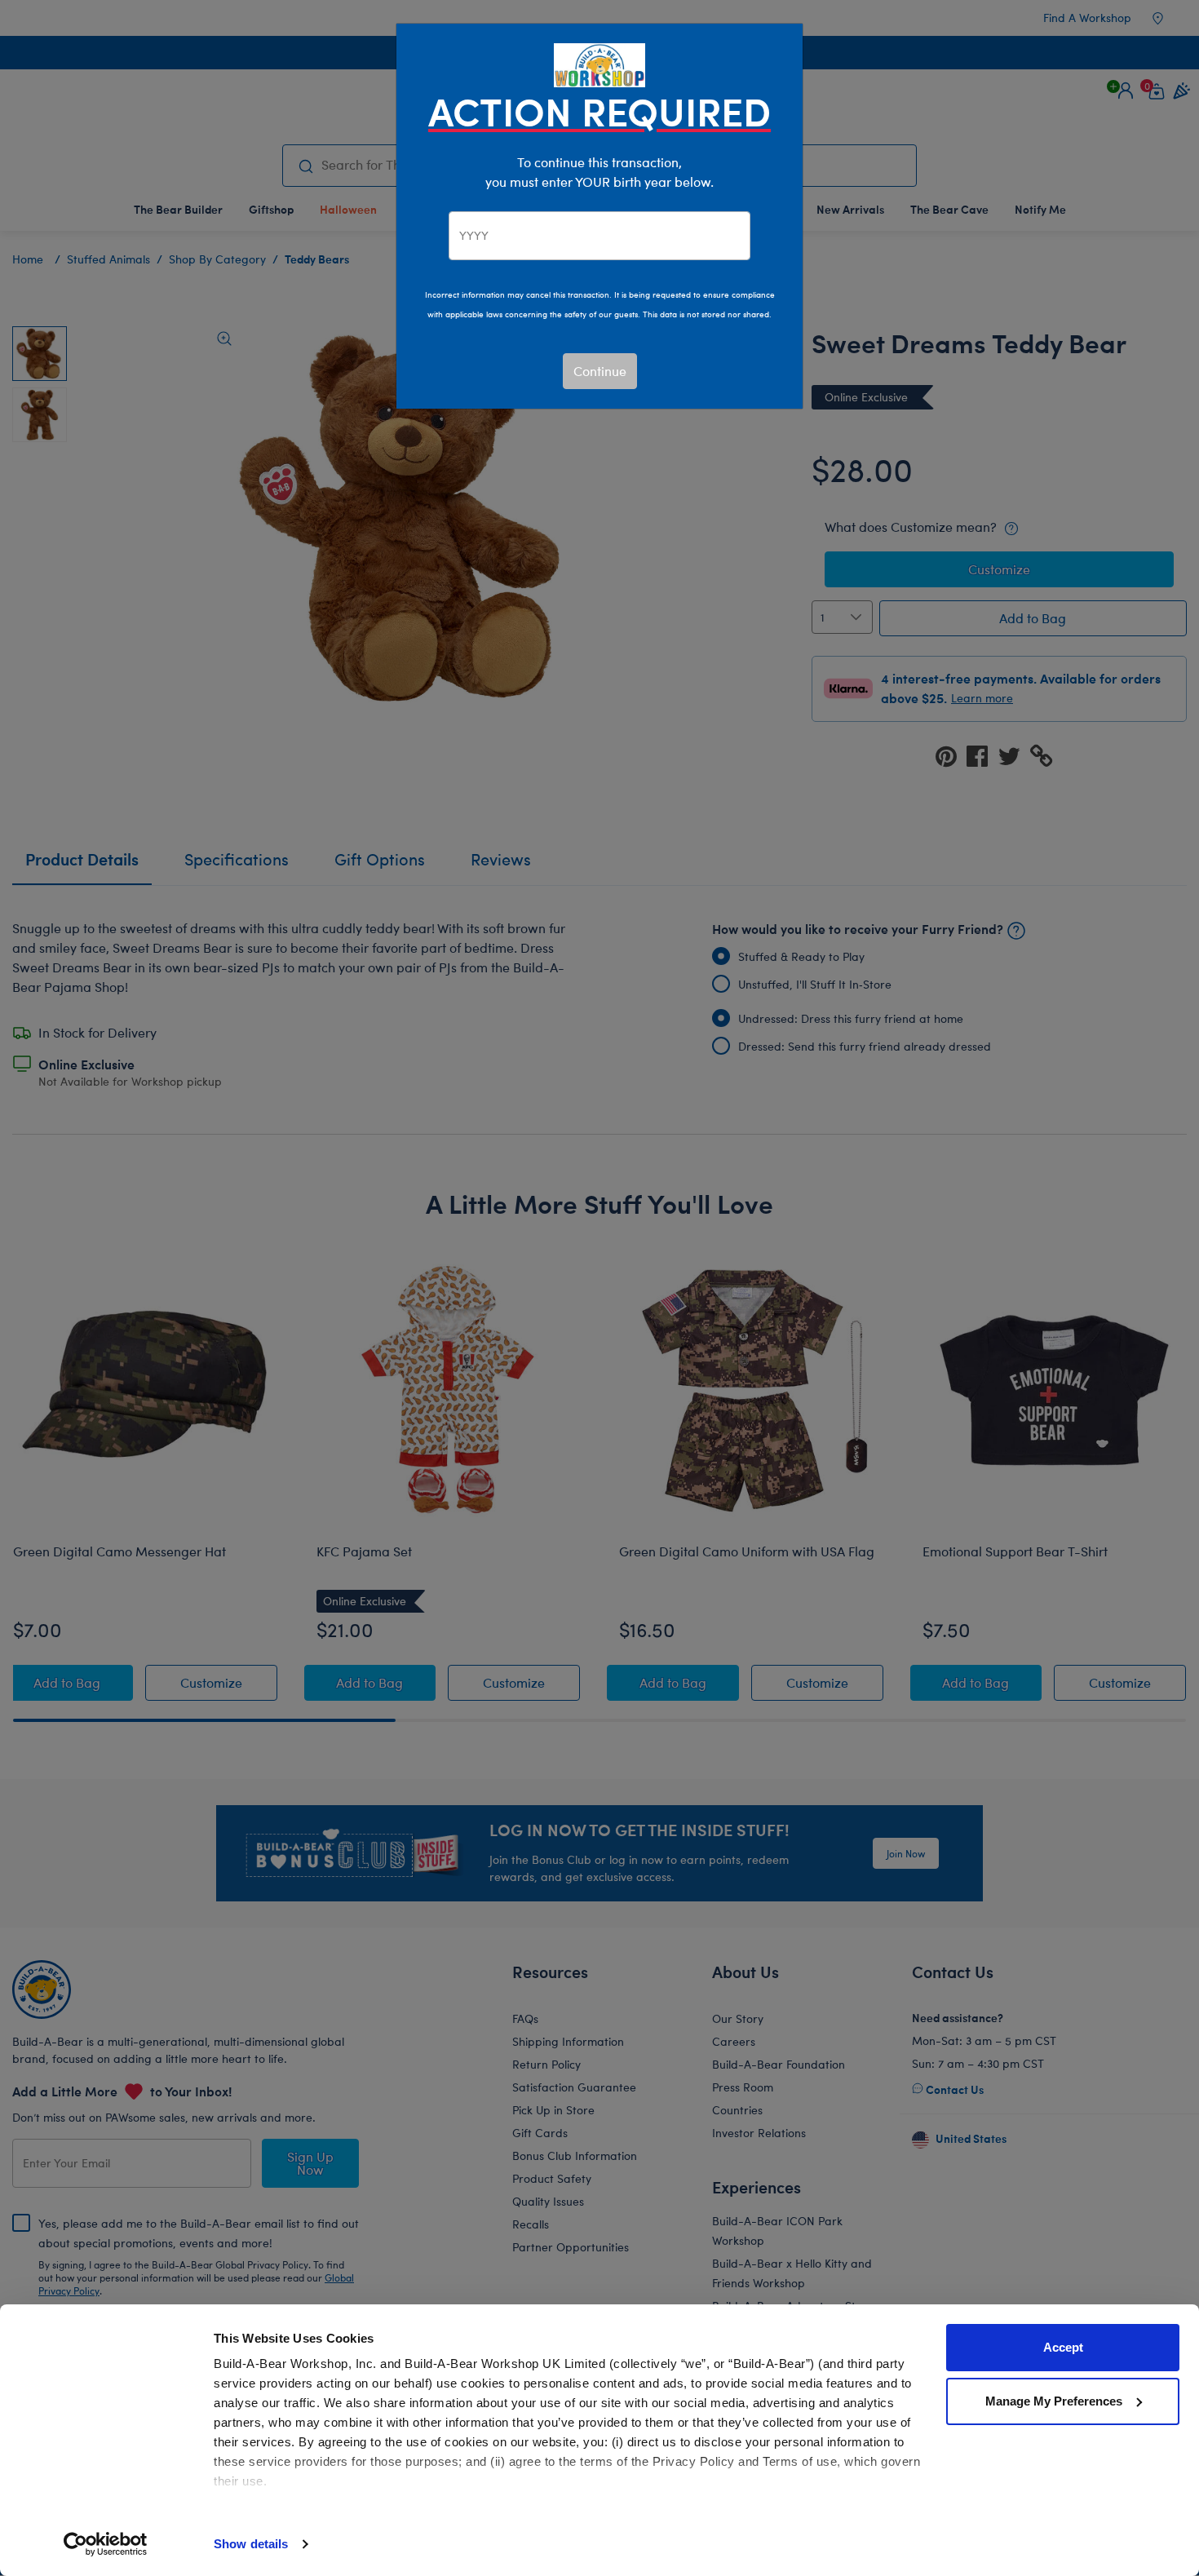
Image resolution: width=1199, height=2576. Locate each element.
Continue (600, 371)
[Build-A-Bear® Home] (599, 63)
